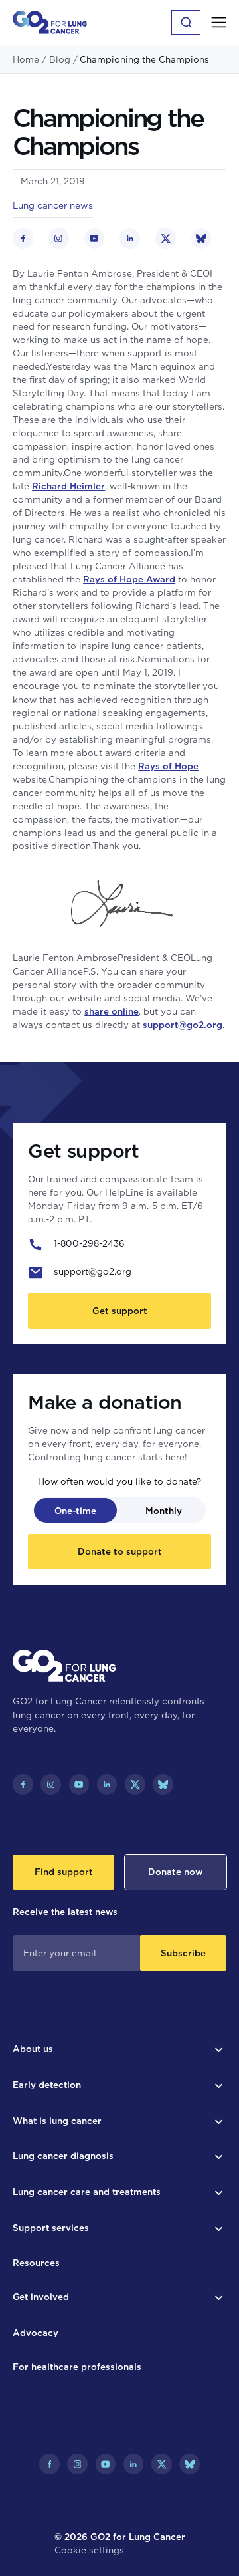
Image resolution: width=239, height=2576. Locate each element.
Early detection (47, 2085)
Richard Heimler (68, 486)
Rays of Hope (168, 766)
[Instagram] (51, 1784)
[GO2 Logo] (50, 22)
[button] (219, 22)
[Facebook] (23, 1784)
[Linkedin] (107, 1784)
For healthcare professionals (77, 2367)
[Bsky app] (163, 1784)
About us (33, 2049)
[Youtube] (79, 1784)
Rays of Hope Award (129, 579)
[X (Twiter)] (135, 1784)
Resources (36, 2263)
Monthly (164, 1511)
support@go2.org (183, 1025)
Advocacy (36, 2333)
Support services (51, 2228)
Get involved (41, 2297)
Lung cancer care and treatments (87, 2192)
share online (112, 1011)
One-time (75, 1511)
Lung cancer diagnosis (63, 2156)
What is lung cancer (57, 2121)
